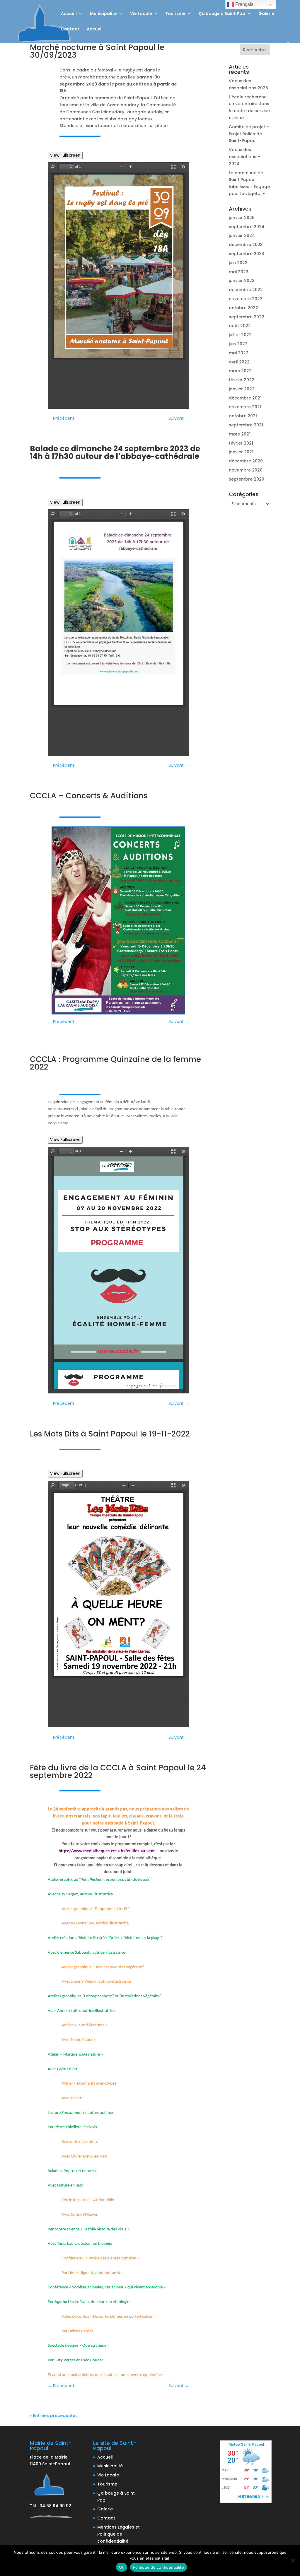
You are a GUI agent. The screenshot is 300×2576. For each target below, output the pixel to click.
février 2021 (241, 443)
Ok (122, 2567)
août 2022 (240, 326)
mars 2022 (240, 371)
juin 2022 (238, 344)
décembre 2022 (246, 290)
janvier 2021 (241, 452)
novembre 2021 (245, 407)
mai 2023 (239, 272)
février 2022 (242, 380)
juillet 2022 (240, 335)
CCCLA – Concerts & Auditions (89, 796)
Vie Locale (141, 14)
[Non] (293, 2560)
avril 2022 (239, 362)
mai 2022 (239, 353)
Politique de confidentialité (158, 2567)
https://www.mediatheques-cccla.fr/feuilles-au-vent (107, 1851)
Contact (70, 29)
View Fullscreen (65, 155)
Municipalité (103, 14)
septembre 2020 (247, 479)
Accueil (69, 14)
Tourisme (175, 14)
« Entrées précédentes (54, 2416)
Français (244, 4)
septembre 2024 (247, 227)
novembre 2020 (246, 470)
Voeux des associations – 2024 (244, 157)
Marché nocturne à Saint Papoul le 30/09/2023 (97, 51)
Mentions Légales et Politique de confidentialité (119, 2534)
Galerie (266, 14)
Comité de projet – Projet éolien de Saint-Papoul (249, 134)
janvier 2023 (242, 281)
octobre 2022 (243, 308)
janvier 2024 (242, 235)
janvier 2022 (242, 389)
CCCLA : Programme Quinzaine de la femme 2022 (115, 1063)
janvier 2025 (242, 218)
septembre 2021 (246, 425)
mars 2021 (240, 434)
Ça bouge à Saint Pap (222, 14)
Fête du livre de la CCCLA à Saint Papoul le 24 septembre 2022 (118, 1772)
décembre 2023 (246, 245)
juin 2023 (238, 263)
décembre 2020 (246, 461)
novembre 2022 (246, 299)
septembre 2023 (247, 254)
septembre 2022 (247, 317)
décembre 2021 (245, 398)
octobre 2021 (243, 416)
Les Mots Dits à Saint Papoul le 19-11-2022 (110, 1434)
